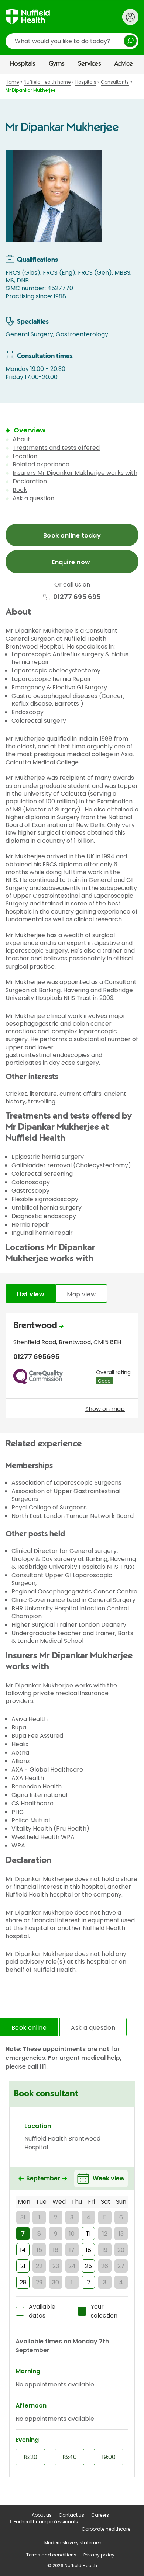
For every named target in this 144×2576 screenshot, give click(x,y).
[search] (72, 41)
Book (20, 490)
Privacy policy (99, 2555)
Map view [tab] (81, 1294)
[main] (72, 1289)
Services (90, 64)
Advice (124, 64)
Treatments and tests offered (56, 448)
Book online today (72, 536)
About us (42, 2515)
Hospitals (23, 64)
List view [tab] (31, 1294)
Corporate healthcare (106, 2529)
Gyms (57, 64)
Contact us (71, 2515)
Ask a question (33, 498)
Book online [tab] (29, 2028)
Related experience (41, 464)
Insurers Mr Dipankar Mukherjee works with (75, 473)
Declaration (30, 481)
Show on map (105, 1409)
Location (25, 456)
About (21, 439)
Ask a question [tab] (93, 2028)
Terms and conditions (51, 2555)
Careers (100, 2515)
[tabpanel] (72, 1367)
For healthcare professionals (46, 2522)
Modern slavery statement (74, 2543)
